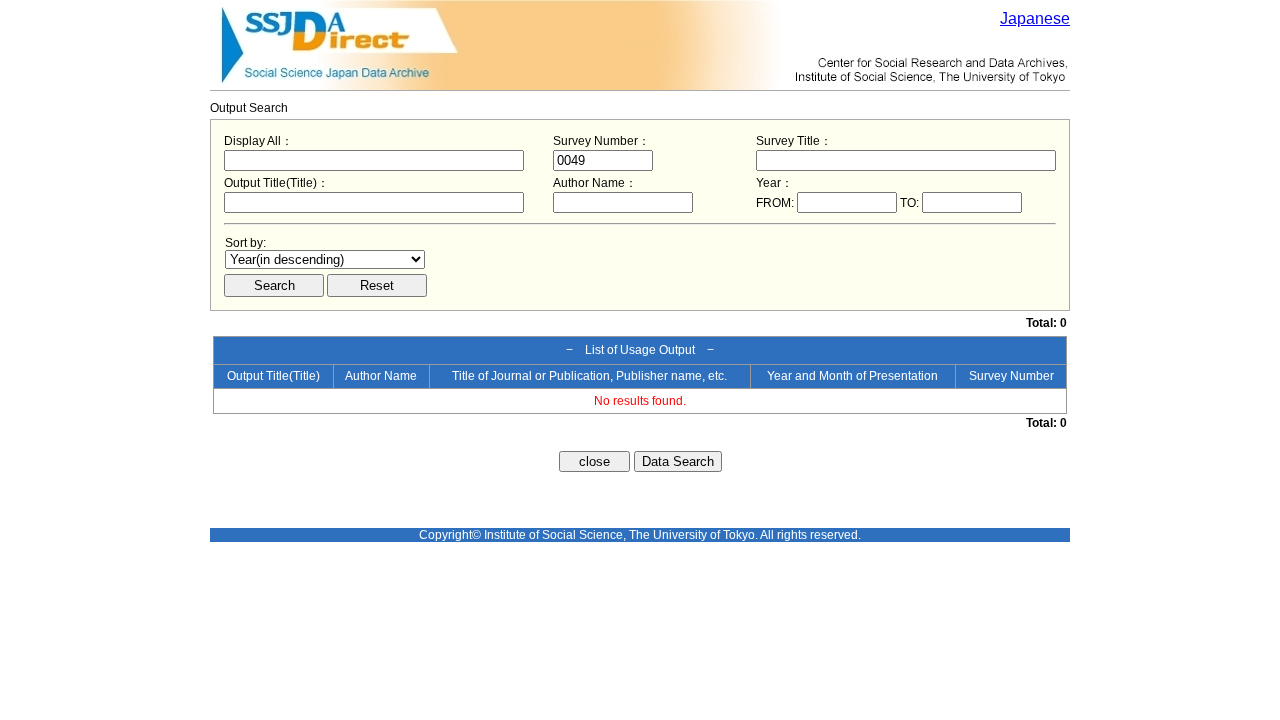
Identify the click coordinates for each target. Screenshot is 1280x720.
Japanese (1035, 18)
